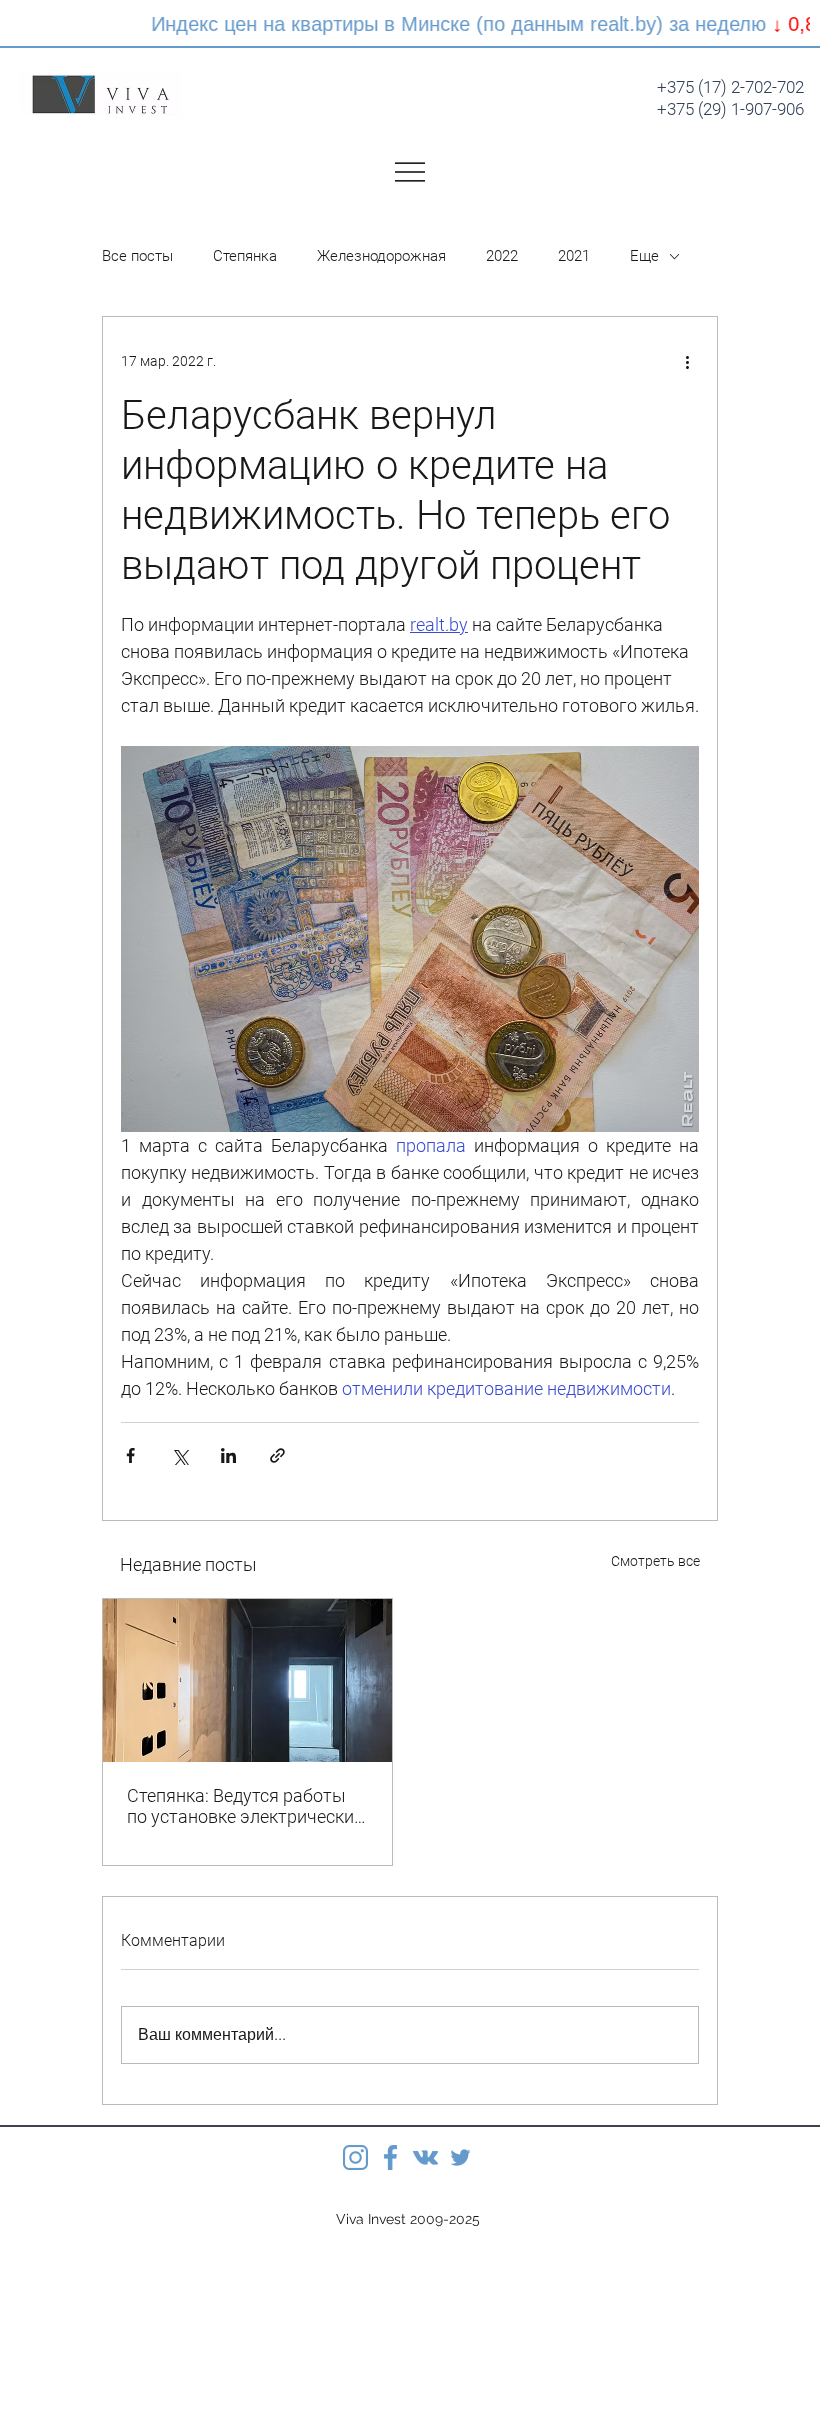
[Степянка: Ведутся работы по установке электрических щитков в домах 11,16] (247, 1680)
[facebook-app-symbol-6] (390, 2157)
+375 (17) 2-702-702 (730, 87)
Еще (644, 256)
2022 (502, 256)
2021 (574, 256)
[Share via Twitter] (179, 1455)
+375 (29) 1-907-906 (730, 109)
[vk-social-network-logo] (425, 2157)
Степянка (245, 256)
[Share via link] (277, 1455)
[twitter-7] (460, 2157)
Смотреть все (655, 1561)
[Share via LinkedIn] (228, 1455)
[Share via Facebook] (130, 1455)
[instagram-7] (355, 2157)
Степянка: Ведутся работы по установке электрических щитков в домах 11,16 (245, 1806)
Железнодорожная (381, 256)
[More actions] (687, 361)
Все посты (137, 256)
